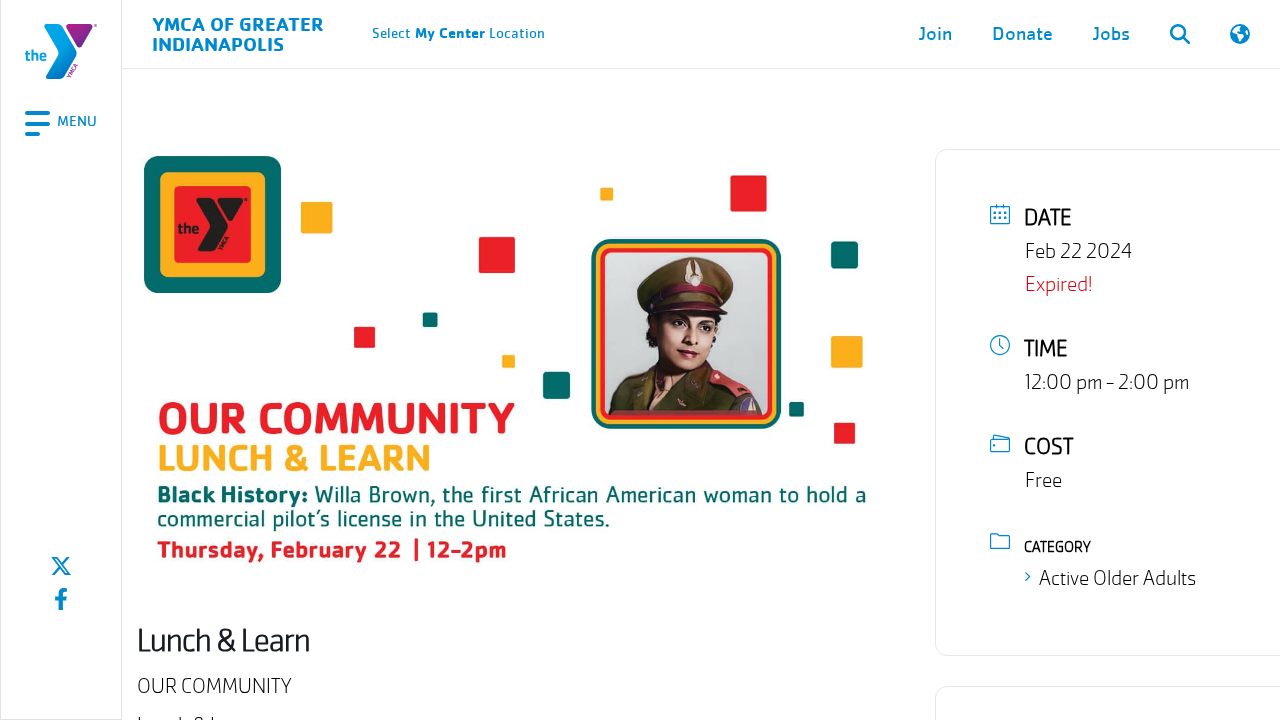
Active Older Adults (1117, 578)
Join (935, 34)
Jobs (1111, 34)
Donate (1022, 34)
